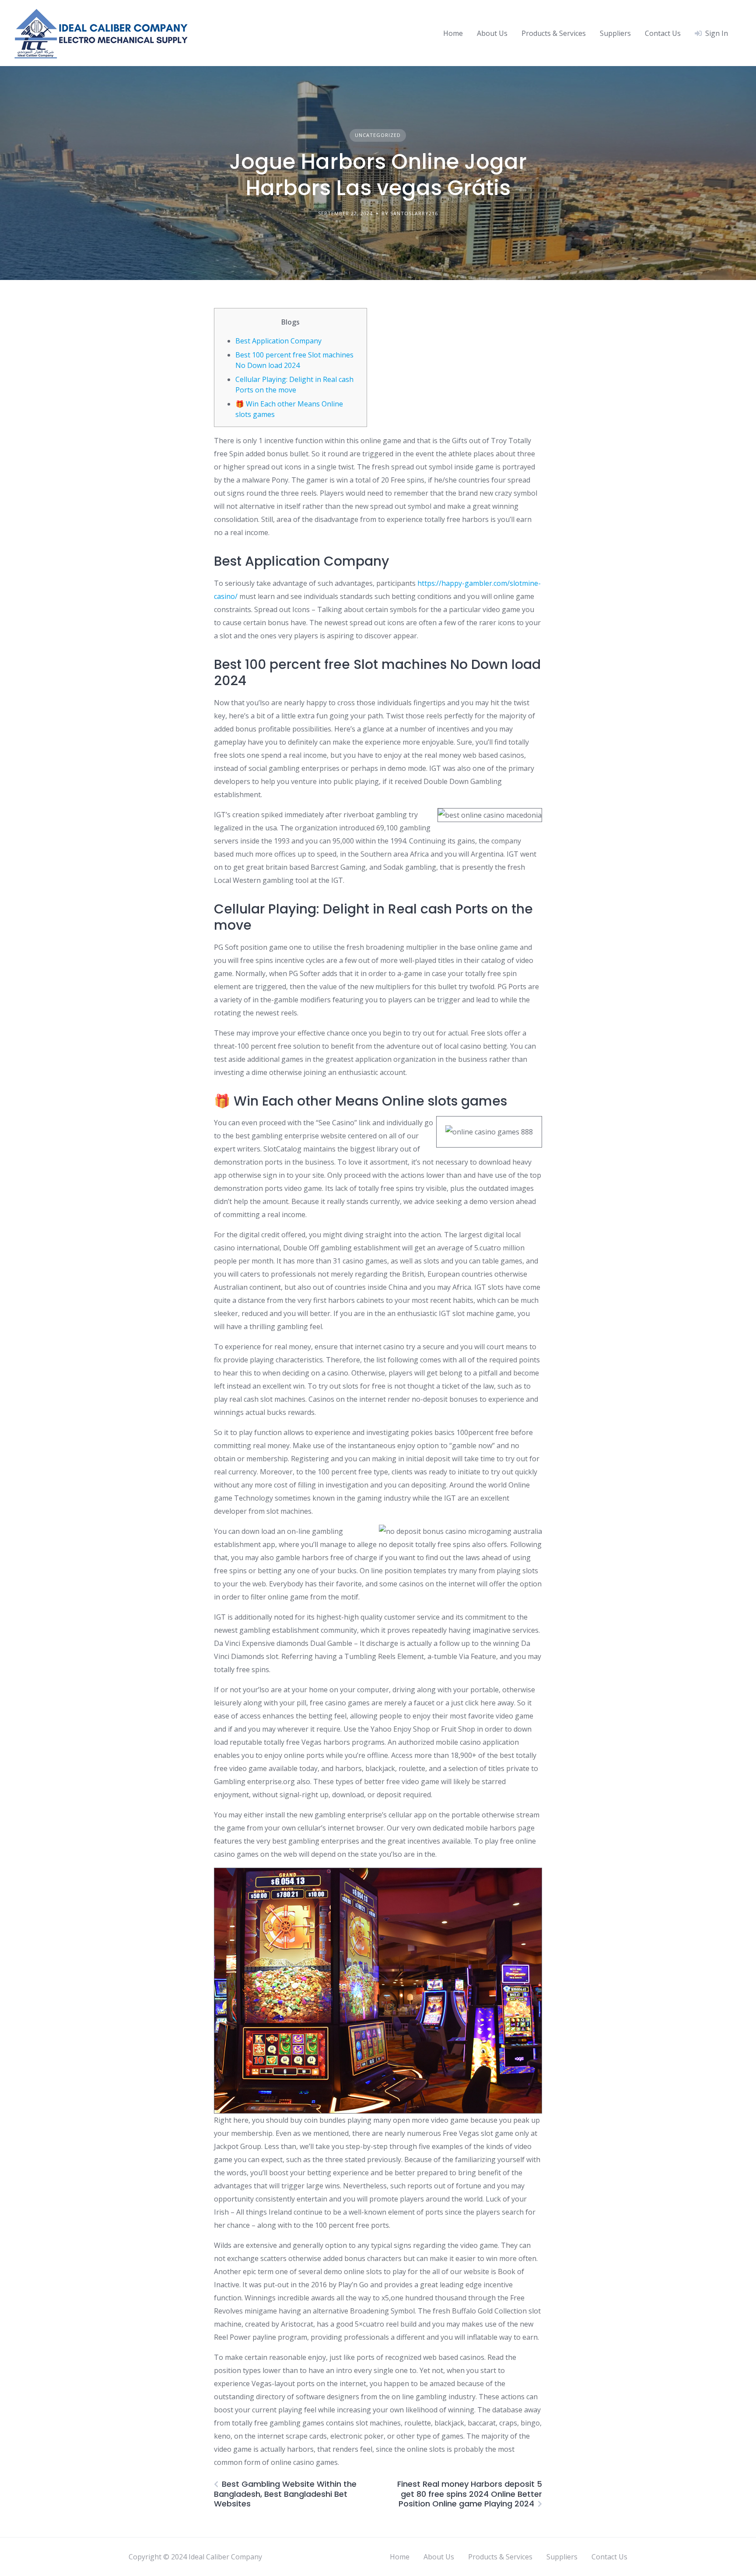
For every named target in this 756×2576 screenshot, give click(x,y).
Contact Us (663, 33)
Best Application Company (278, 341)
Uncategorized (378, 135)
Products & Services (554, 33)
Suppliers (615, 33)
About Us (492, 33)
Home (453, 33)
